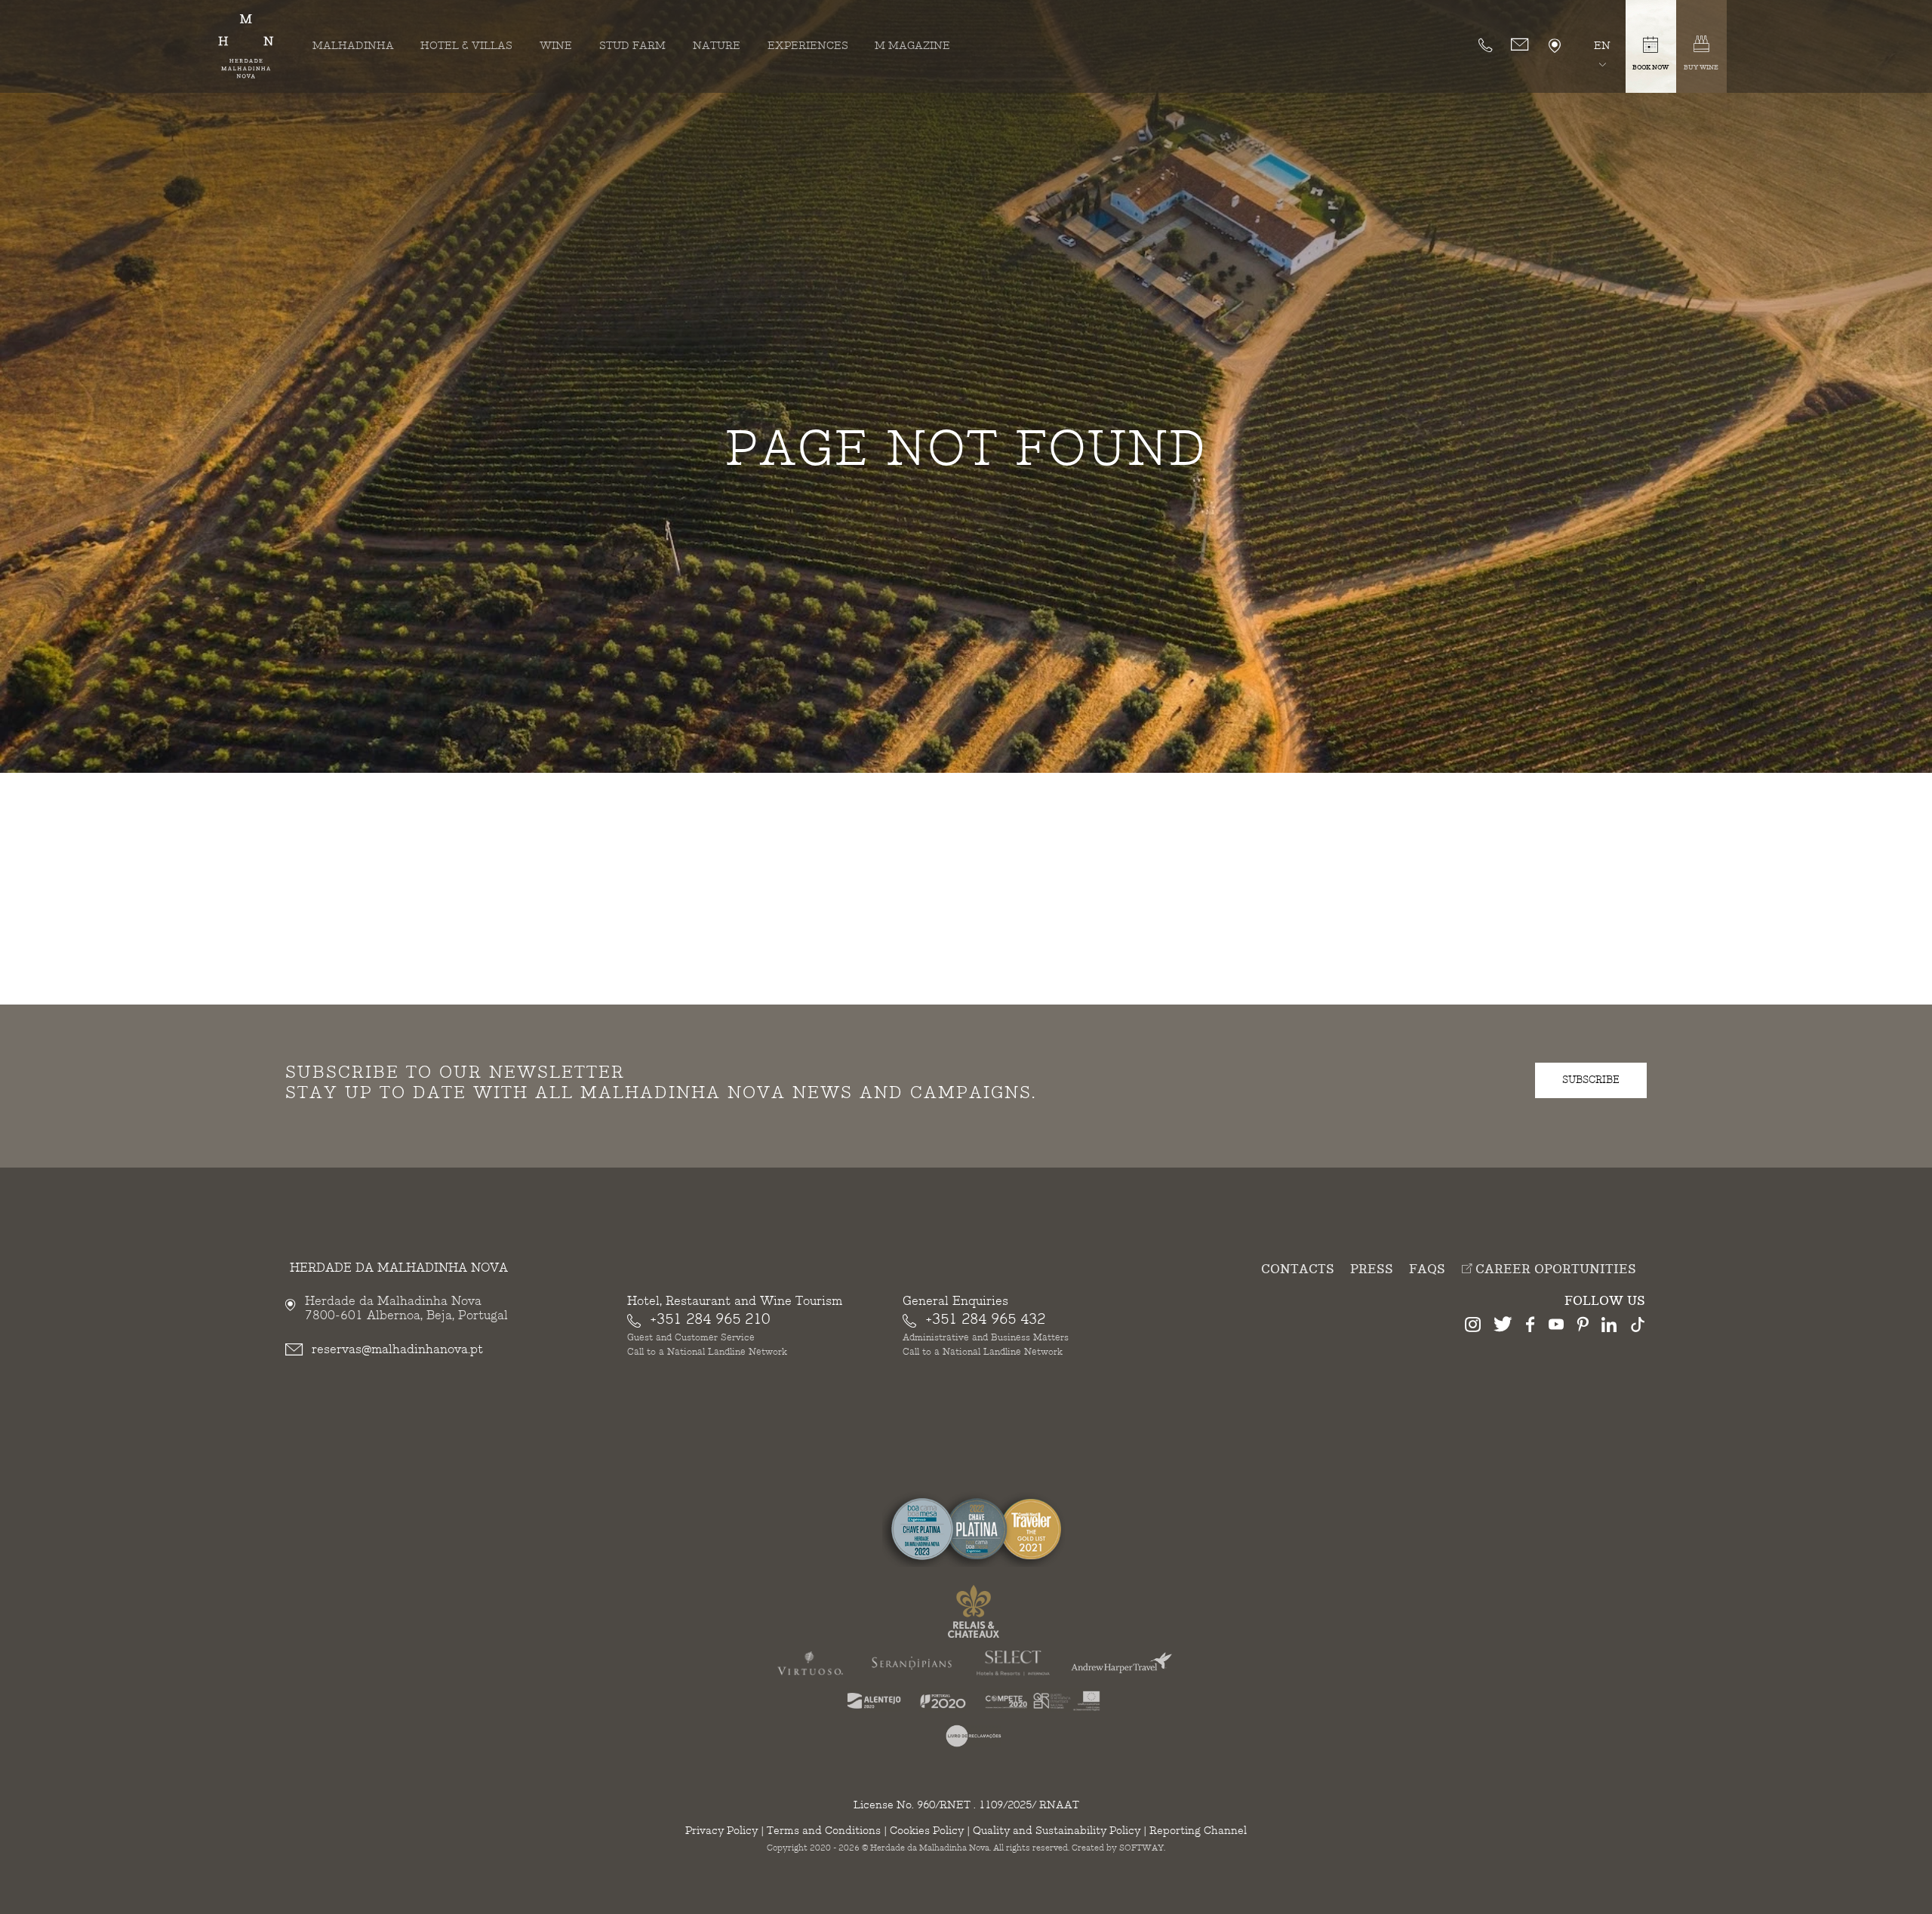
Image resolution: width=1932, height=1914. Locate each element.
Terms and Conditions (824, 1831)
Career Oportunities (1554, 1269)
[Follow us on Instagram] (1473, 1327)
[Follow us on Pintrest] (1583, 1327)
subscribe (1591, 1080)
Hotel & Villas (466, 46)
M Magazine (912, 46)
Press (1372, 1270)
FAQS (1427, 1270)
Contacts (1298, 1270)
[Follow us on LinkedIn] (1609, 1327)
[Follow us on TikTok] (1638, 1327)
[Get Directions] (1555, 46)
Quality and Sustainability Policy (1057, 1831)
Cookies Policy (927, 1831)
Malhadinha (353, 46)
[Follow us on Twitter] (1503, 1327)
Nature (717, 46)
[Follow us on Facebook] (1531, 1327)
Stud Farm (632, 46)
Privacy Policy (721, 1831)
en (1602, 46)
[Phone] (1485, 45)
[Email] (1520, 45)
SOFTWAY (1141, 1848)
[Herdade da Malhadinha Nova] (246, 46)
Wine (556, 46)
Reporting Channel (1198, 1831)
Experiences (808, 46)
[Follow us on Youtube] (1556, 1327)
